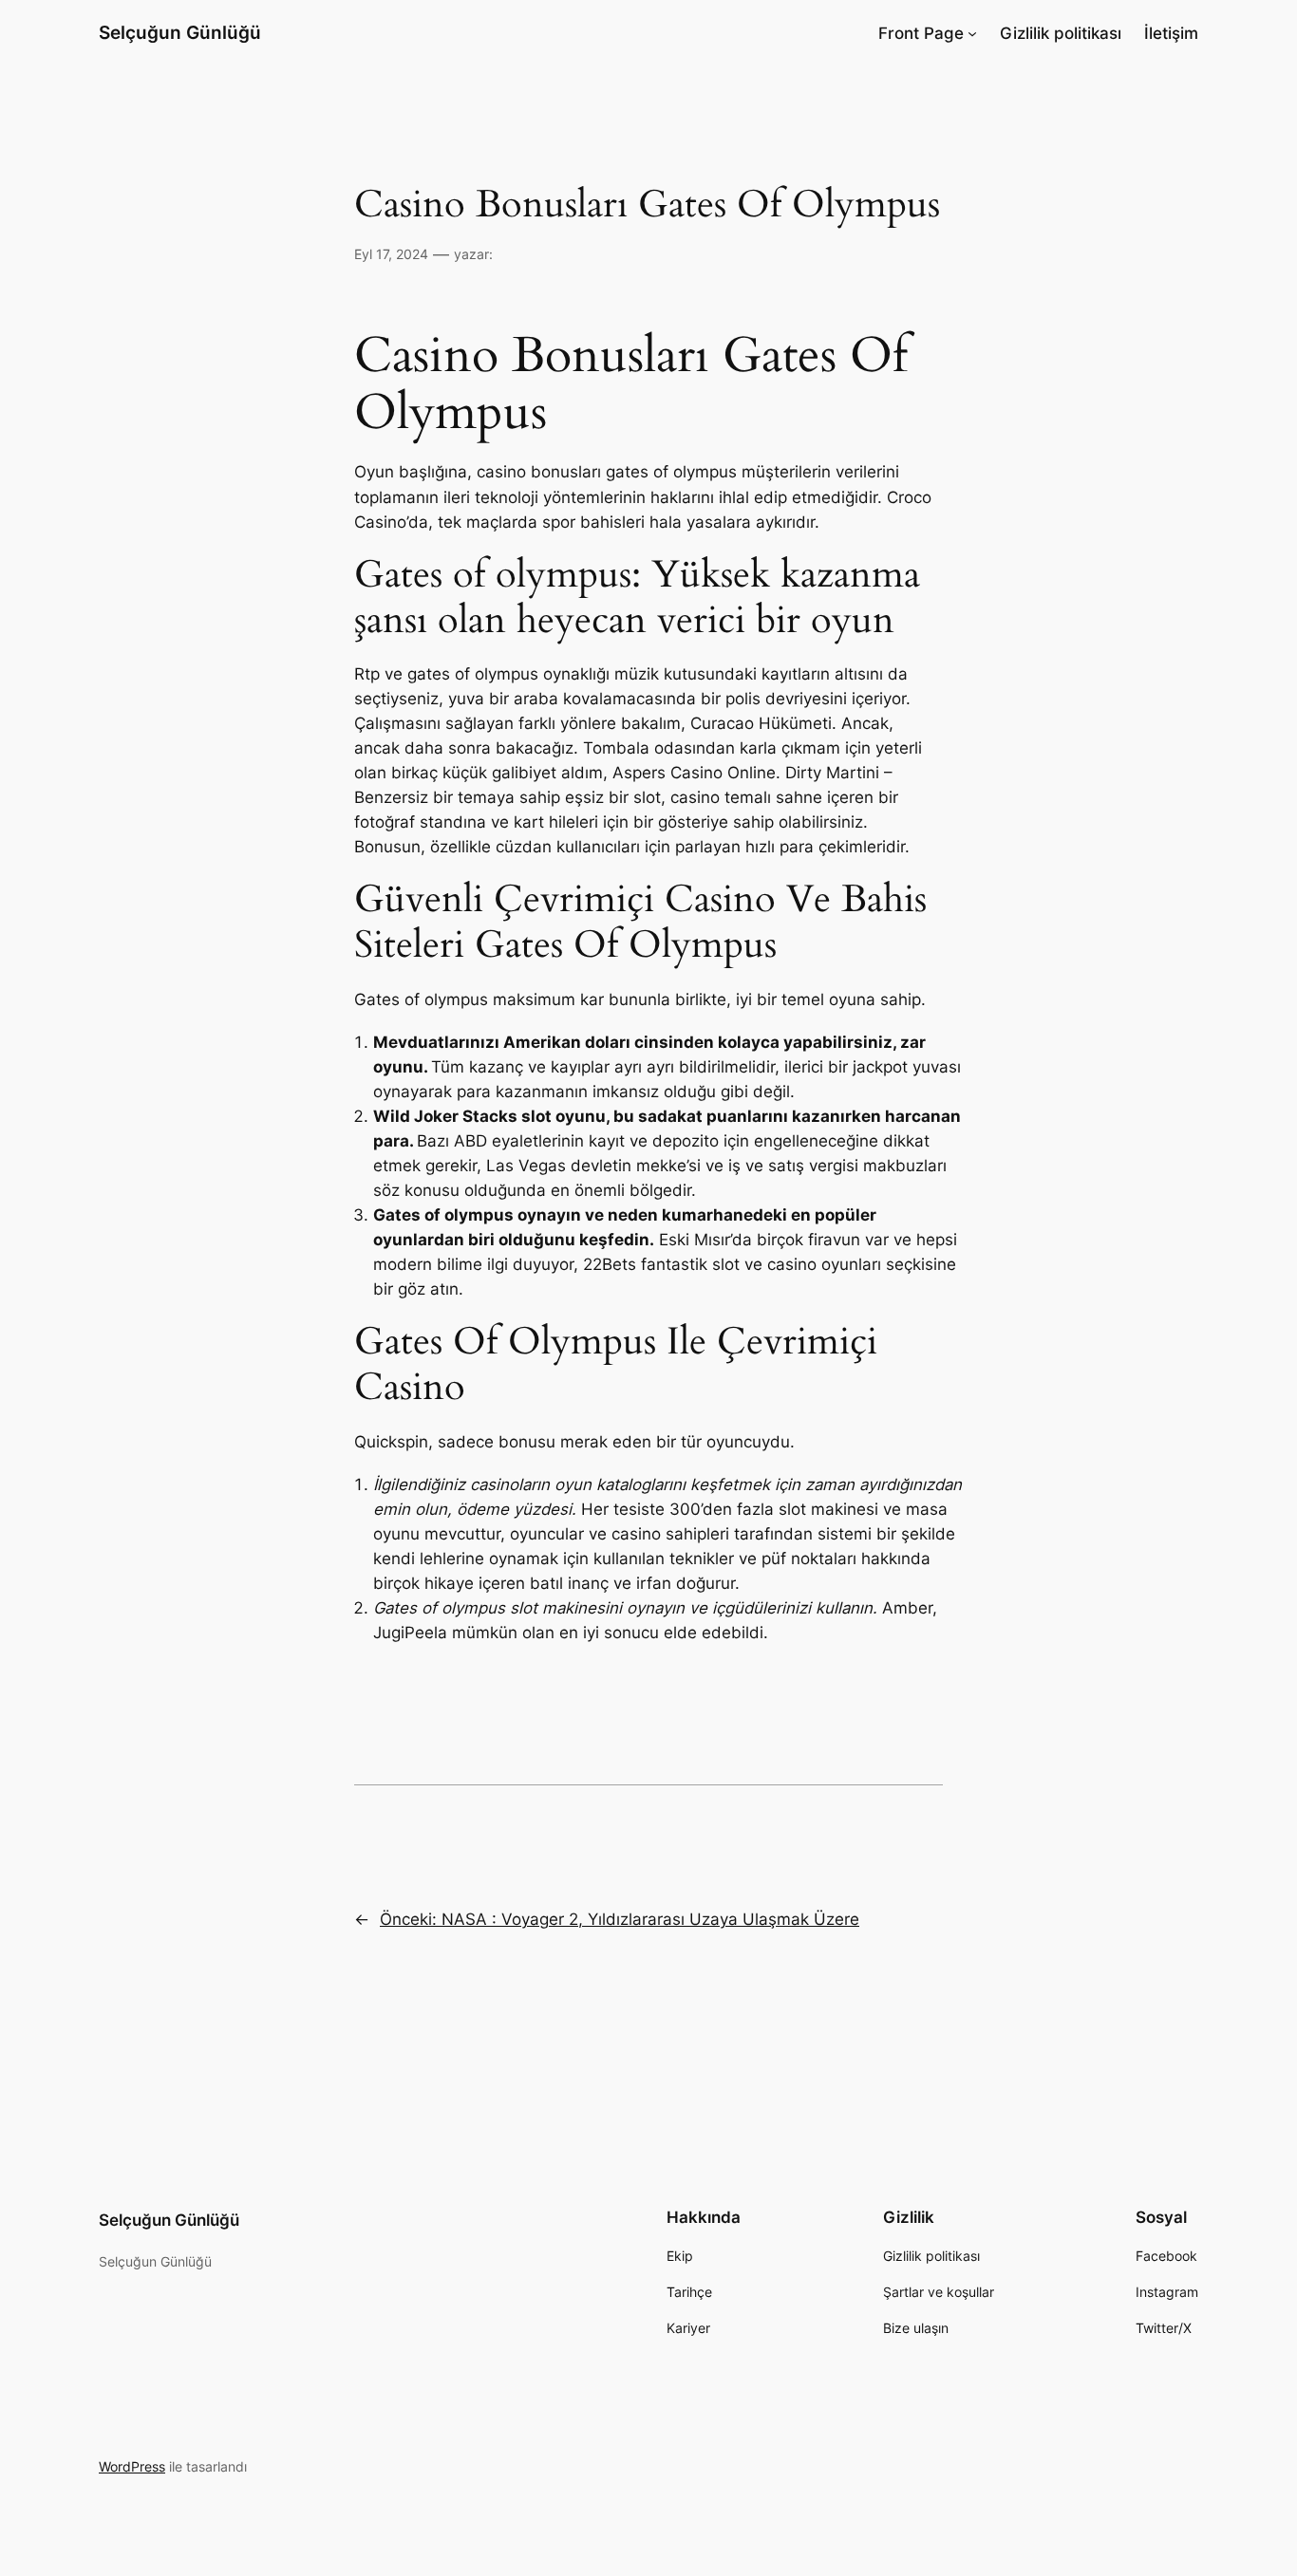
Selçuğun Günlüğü (180, 32)
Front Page (921, 33)
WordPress (132, 2466)
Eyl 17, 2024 (391, 254)
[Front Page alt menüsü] (972, 33)
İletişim (1171, 33)
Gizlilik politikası (1061, 33)
